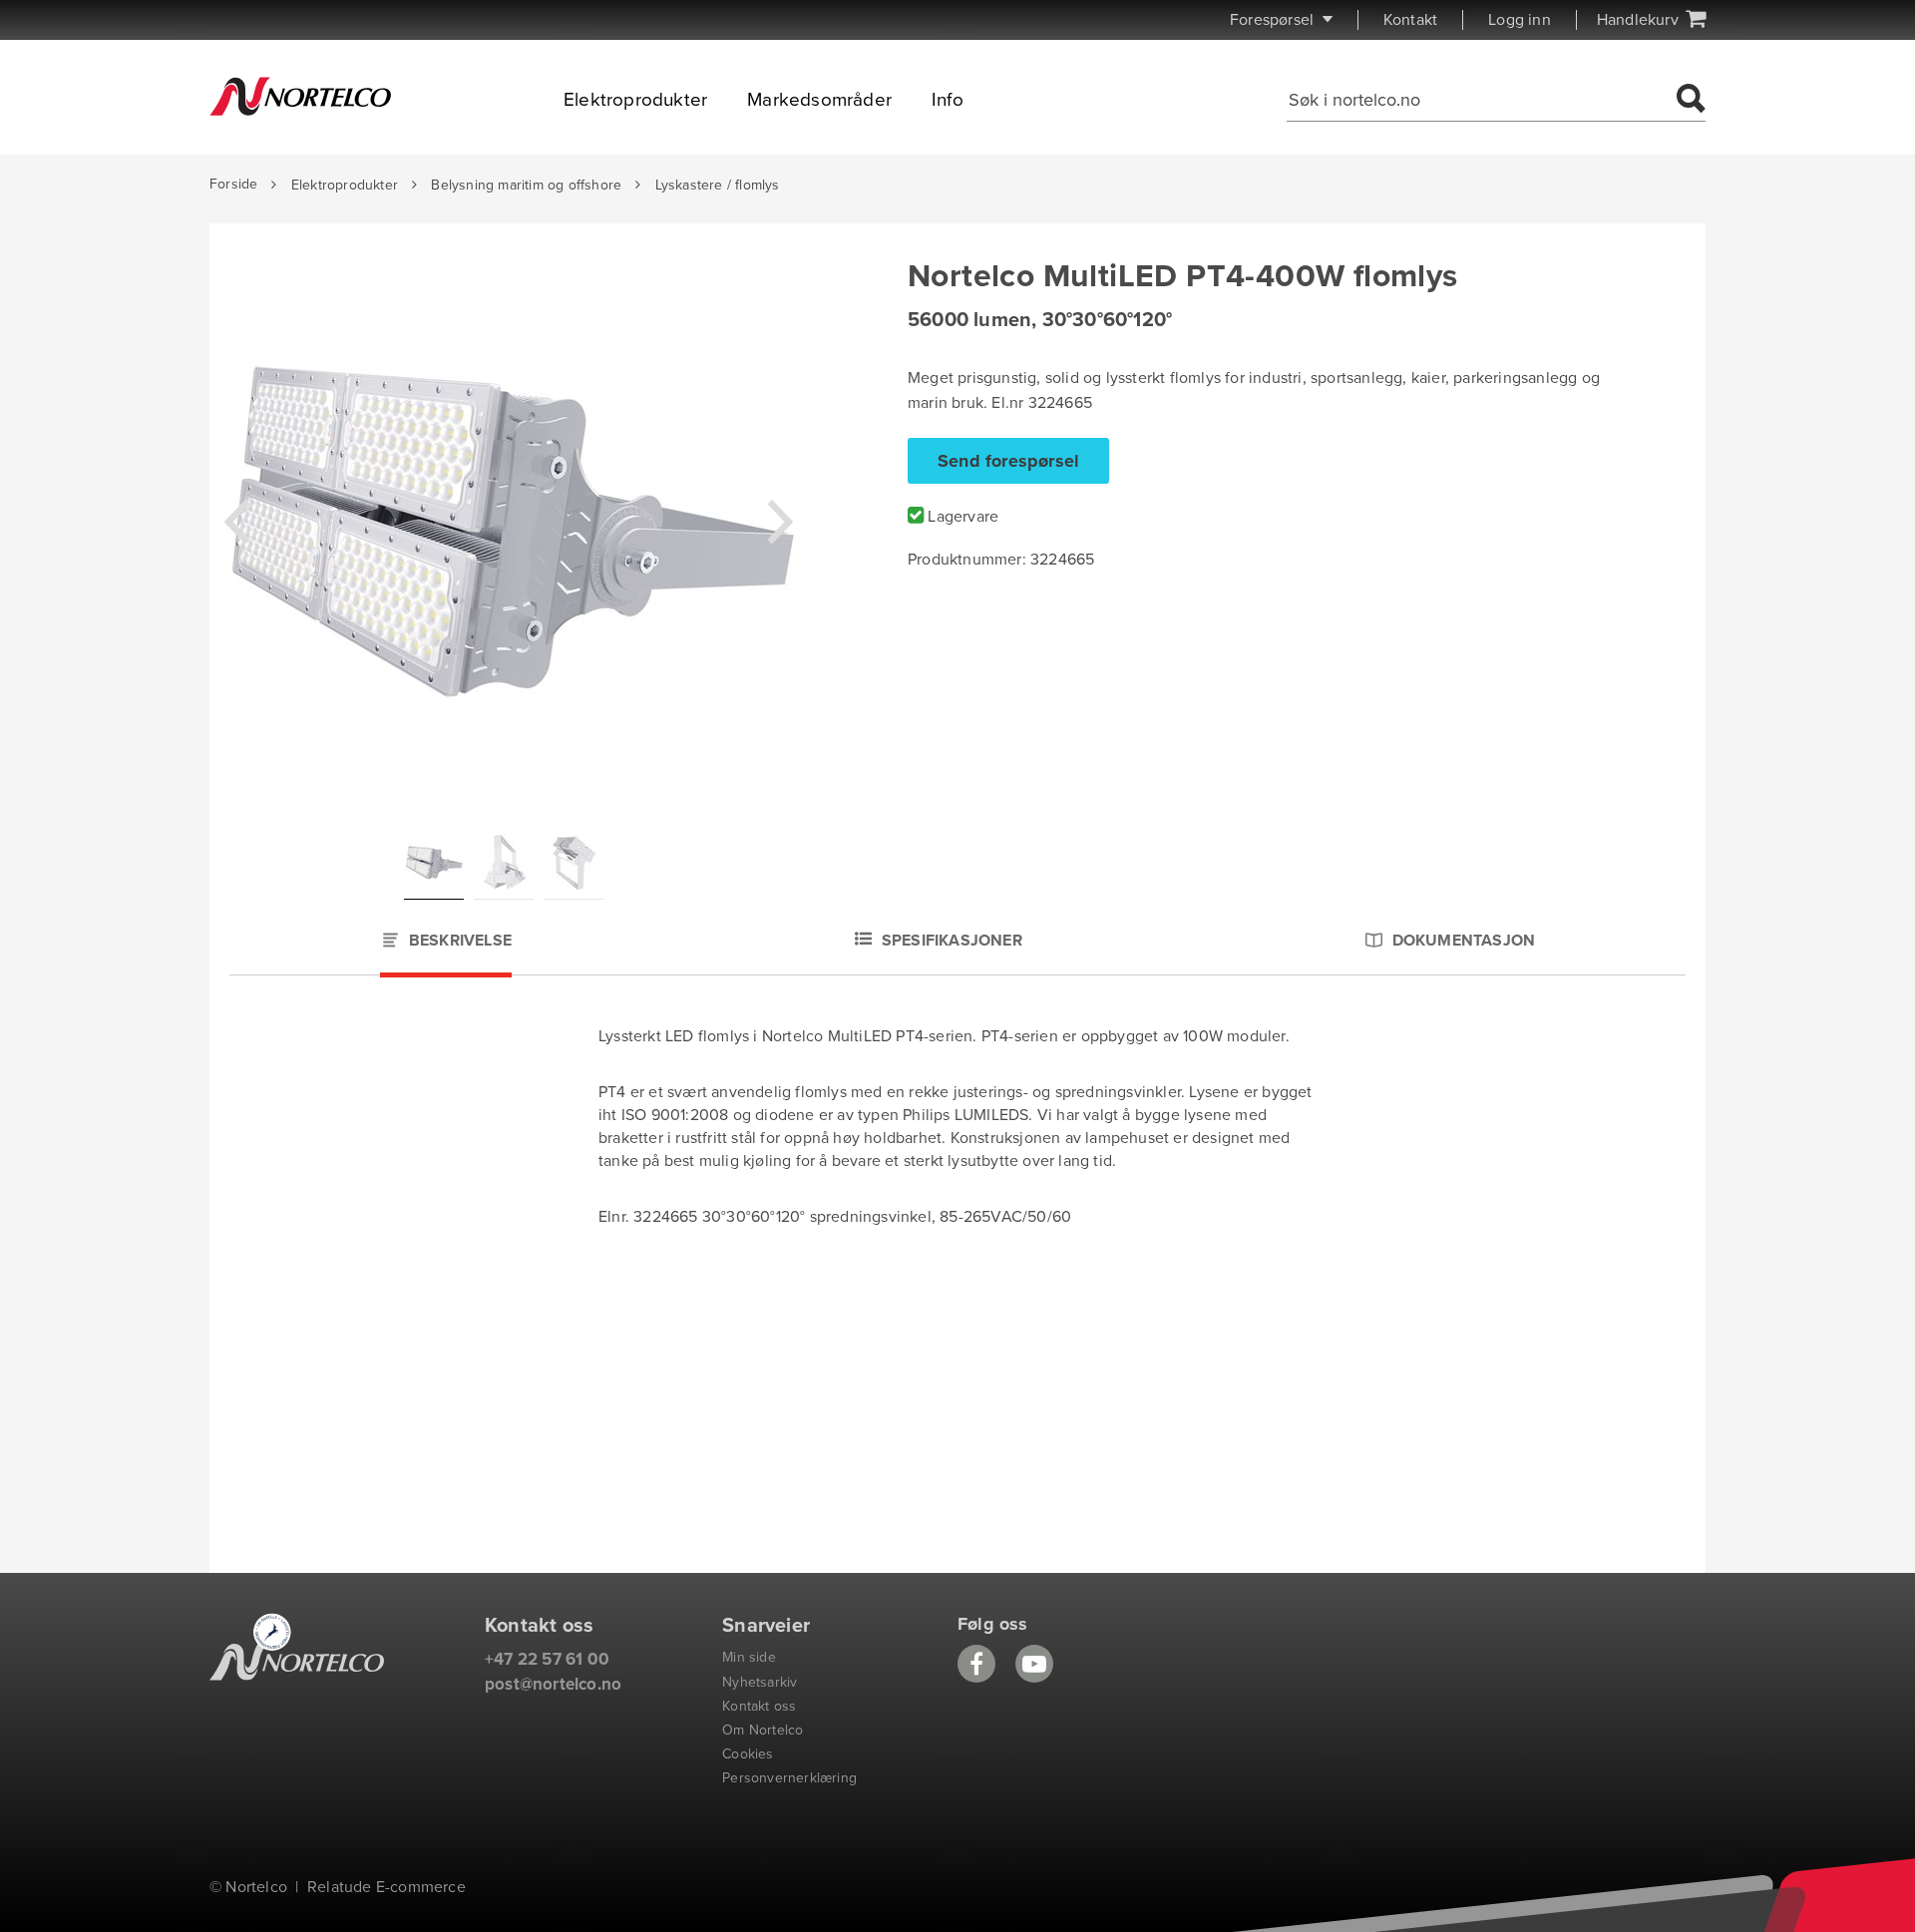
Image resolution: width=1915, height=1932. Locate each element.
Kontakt (1410, 20)
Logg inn (1520, 20)
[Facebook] (976, 1664)
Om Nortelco (763, 1730)
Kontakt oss (759, 1706)
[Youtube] (1034, 1664)
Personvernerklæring (789, 1778)
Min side (749, 1657)
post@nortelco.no (553, 1684)
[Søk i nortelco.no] (1688, 100)
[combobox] (1478, 100)
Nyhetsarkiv (760, 1682)
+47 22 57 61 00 (547, 1659)
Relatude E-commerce (386, 1887)
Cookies (748, 1754)
